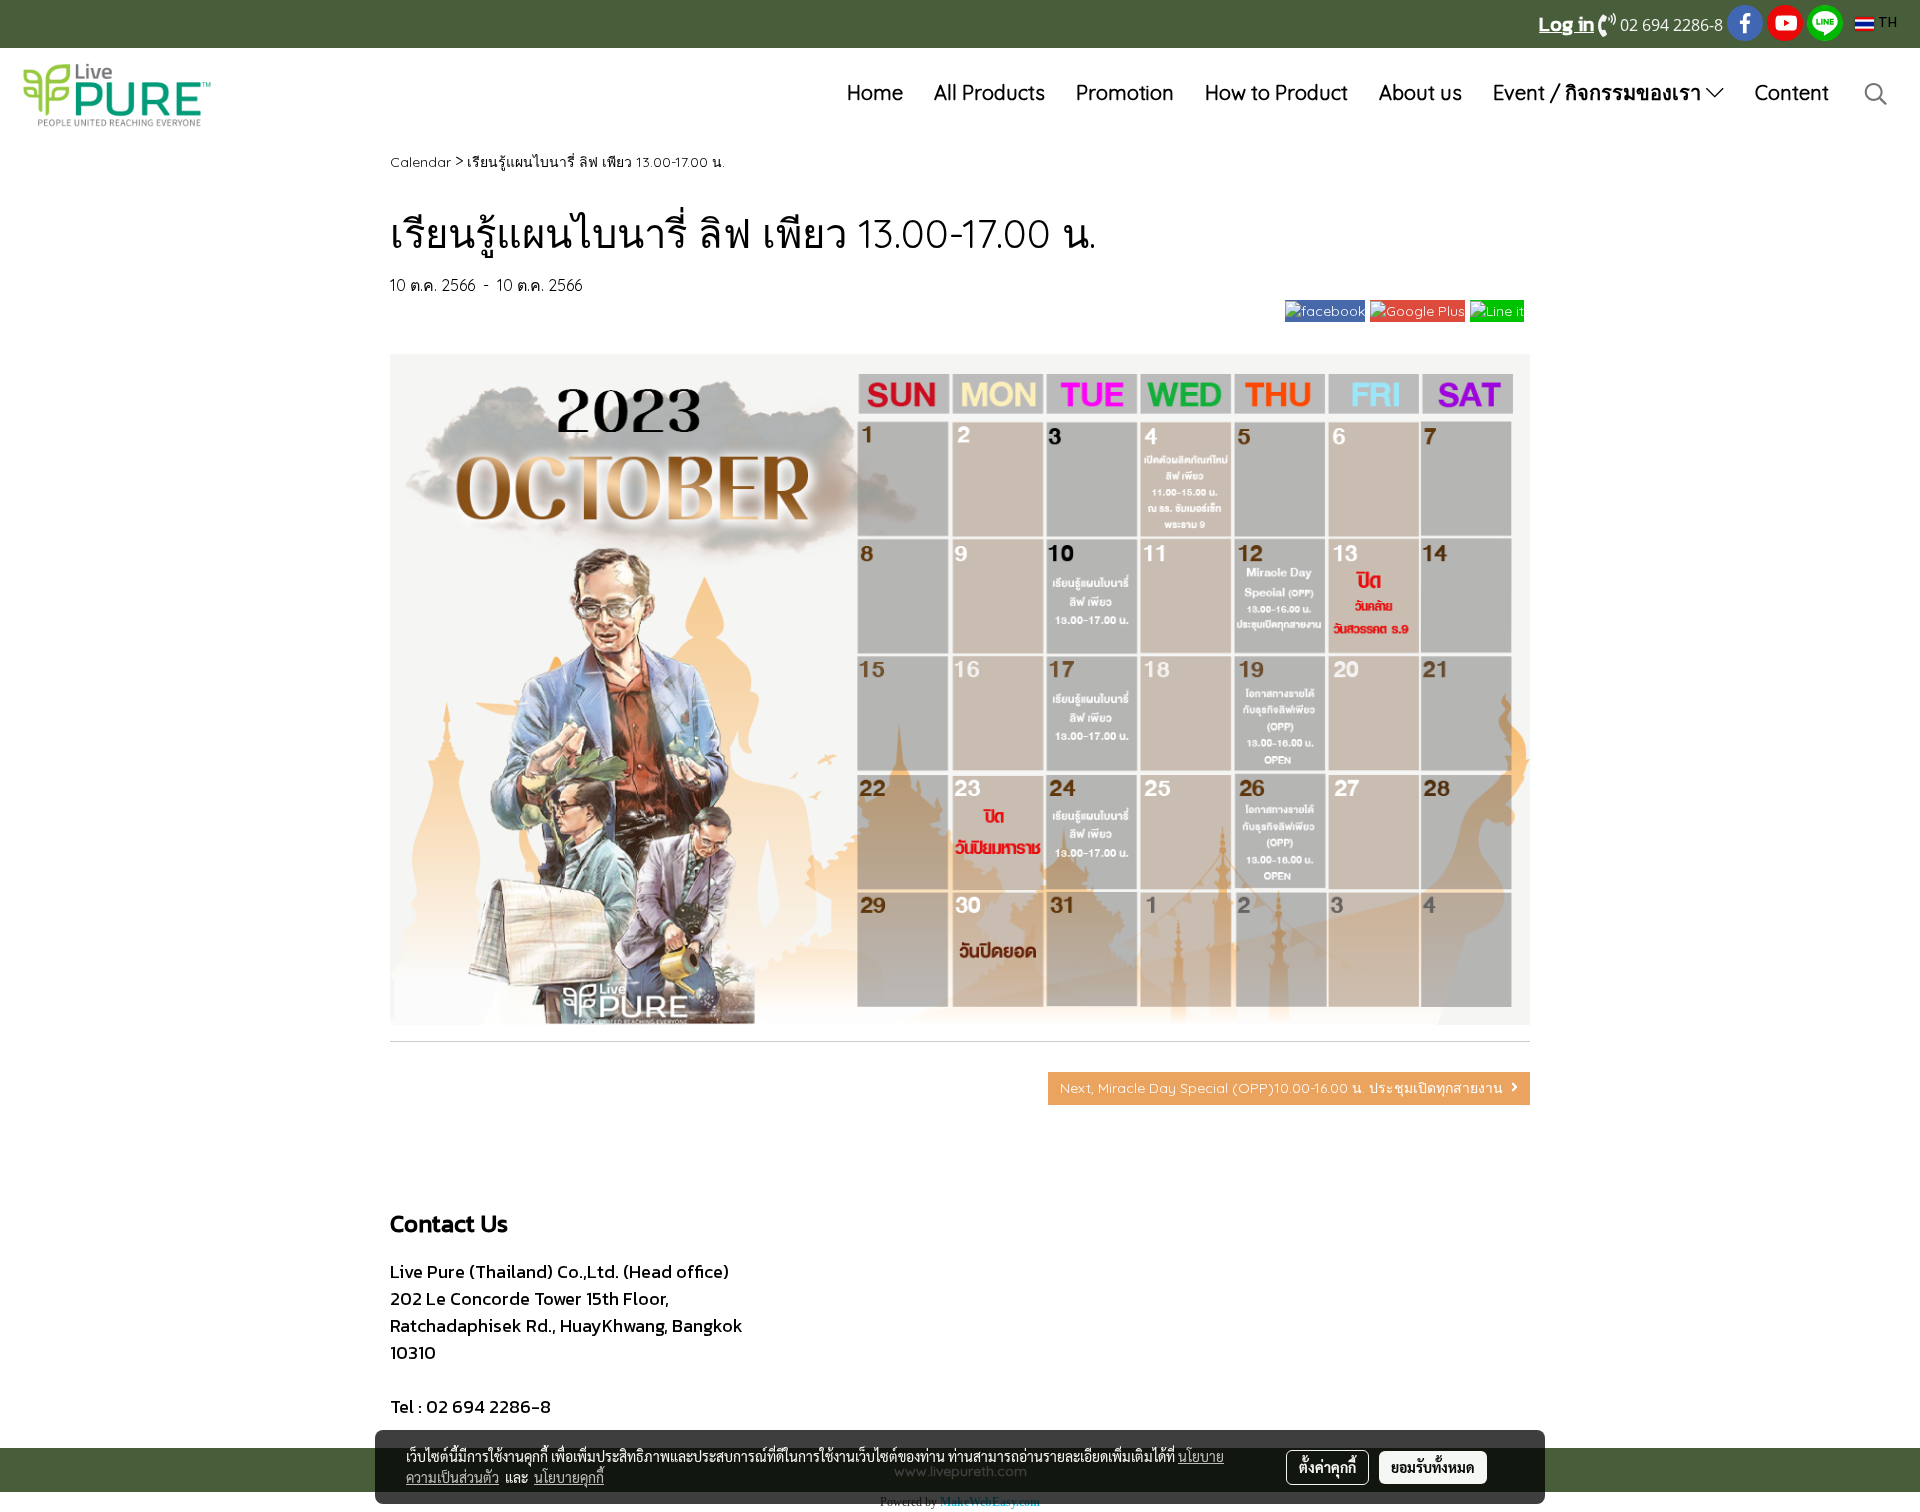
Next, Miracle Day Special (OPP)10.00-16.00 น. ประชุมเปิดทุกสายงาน (1285, 1088)
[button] (1876, 94)
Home (875, 92)
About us (1420, 92)
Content (1792, 92)
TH (1885, 23)
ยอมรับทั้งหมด (1433, 1467)
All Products (989, 92)
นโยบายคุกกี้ (569, 1477)
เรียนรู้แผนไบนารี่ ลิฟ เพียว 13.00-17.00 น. (596, 162)
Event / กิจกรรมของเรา (1599, 92)
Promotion (1125, 92)
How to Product (1276, 92)
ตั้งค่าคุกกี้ (1327, 1467)
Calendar (420, 162)
